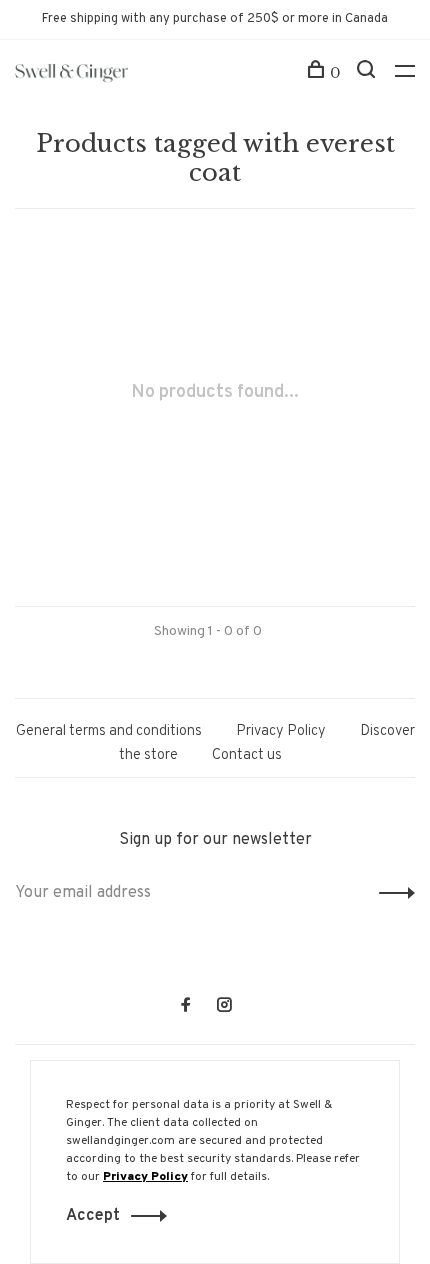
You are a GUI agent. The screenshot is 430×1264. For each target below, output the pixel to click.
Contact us (247, 755)
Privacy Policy (281, 731)
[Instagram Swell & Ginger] (224, 1007)
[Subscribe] (391, 893)
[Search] (368, 73)
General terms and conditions (109, 731)
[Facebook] (186, 1007)
